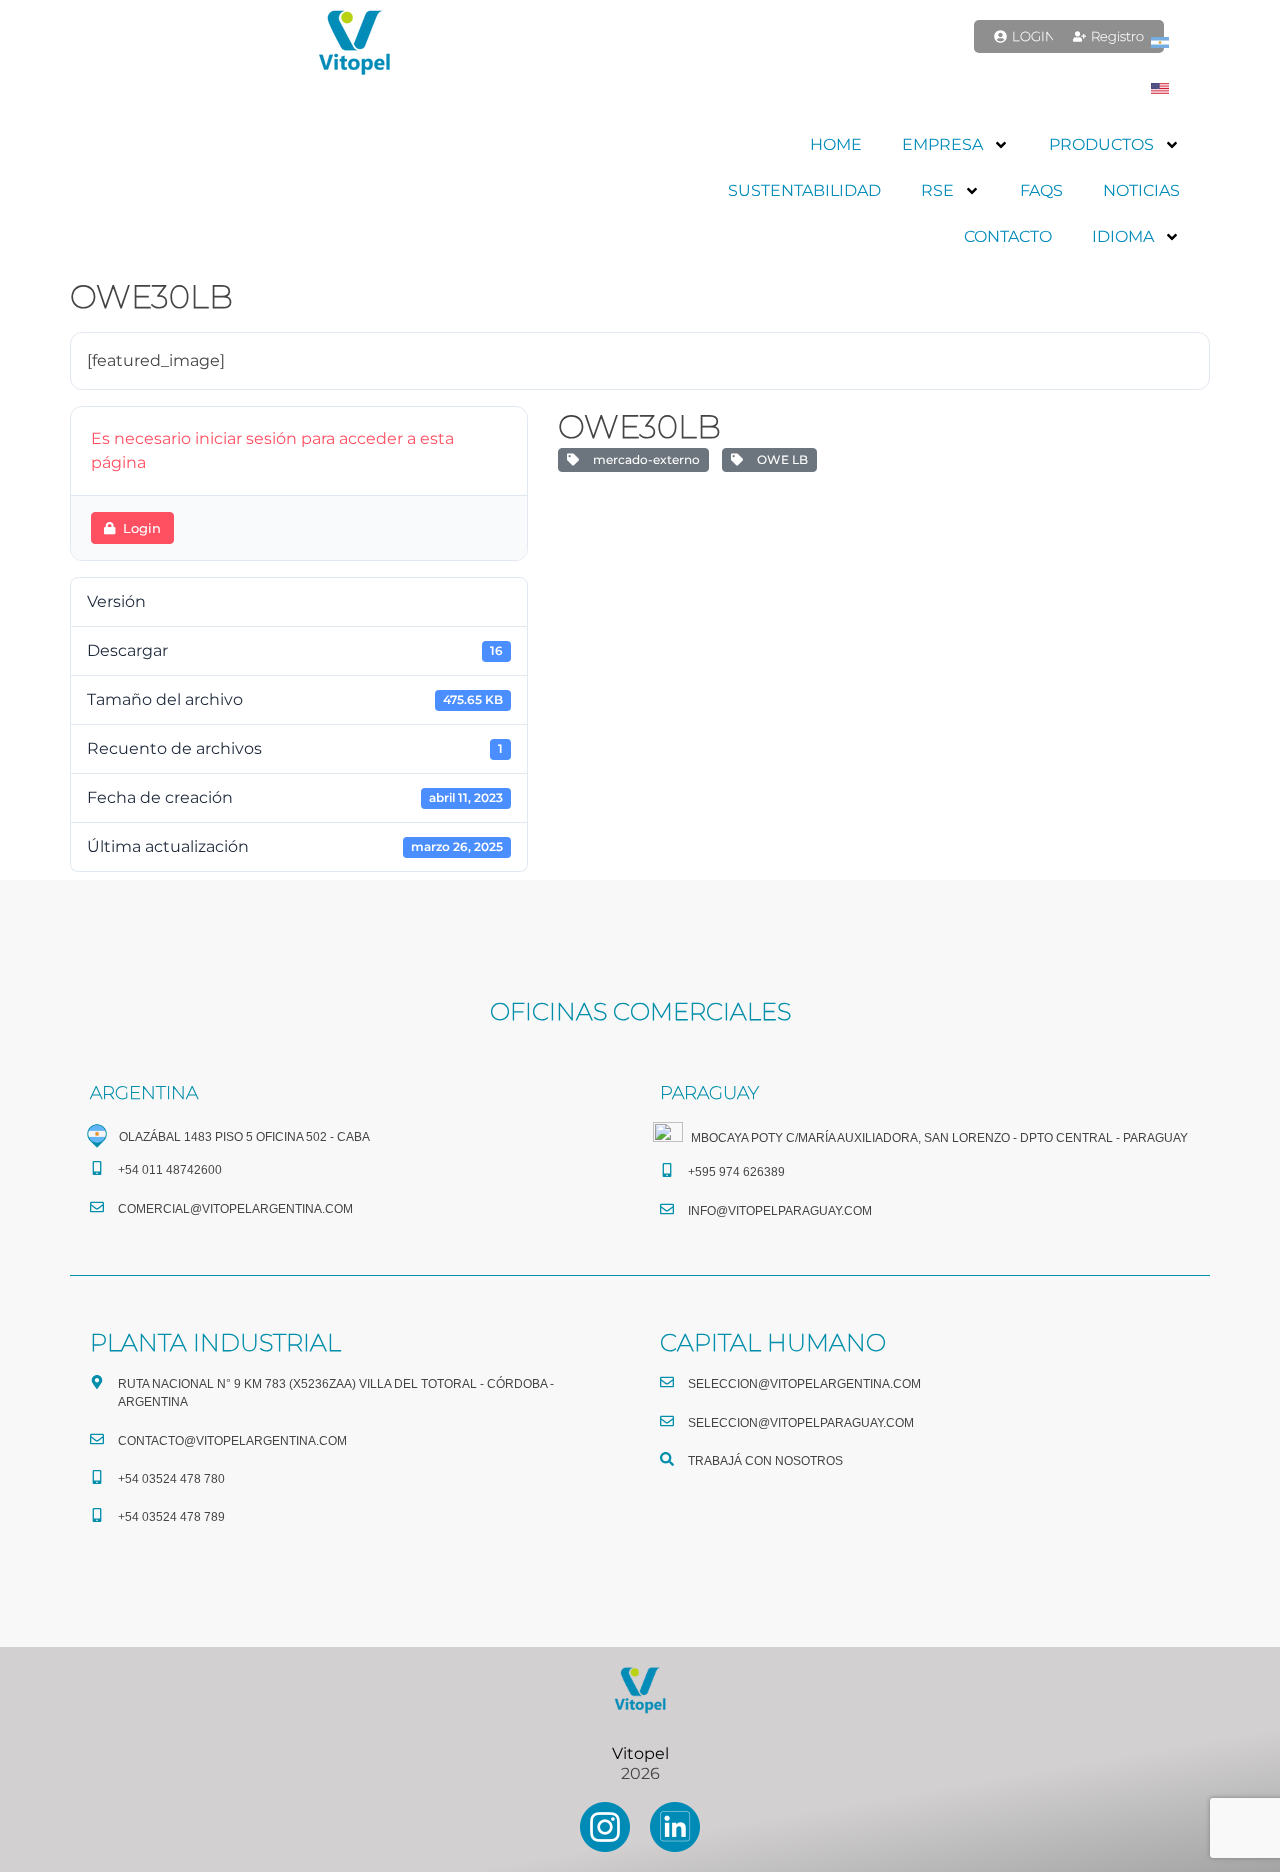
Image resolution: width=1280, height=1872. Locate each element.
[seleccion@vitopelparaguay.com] (667, 1421)
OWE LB (779, 459)
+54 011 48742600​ (170, 1170)
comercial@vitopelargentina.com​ (235, 1209)
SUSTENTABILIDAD (804, 190)
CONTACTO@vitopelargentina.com (232, 1441)
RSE (937, 190)
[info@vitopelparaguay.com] (667, 1209)
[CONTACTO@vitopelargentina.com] (97, 1439)
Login (142, 528)
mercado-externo (643, 459)
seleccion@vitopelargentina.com (804, 1384)
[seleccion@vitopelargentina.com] (667, 1382)
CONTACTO (1008, 236)
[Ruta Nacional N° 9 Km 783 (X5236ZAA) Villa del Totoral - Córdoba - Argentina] (97, 1382)
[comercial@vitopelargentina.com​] (97, 1207)
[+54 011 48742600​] (97, 1168)
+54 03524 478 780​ (171, 1479)
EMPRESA (942, 144)
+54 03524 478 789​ (171, 1517)
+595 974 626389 (736, 1172)
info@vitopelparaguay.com (780, 1211)
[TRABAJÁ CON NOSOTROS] (667, 1459)
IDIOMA (1123, 236)
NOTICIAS (1141, 190)
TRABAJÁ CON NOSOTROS (765, 1461)
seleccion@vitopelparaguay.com (801, 1423)
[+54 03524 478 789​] (97, 1515)
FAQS (1041, 190)
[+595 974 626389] (667, 1170)
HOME (836, 144)
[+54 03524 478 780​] (97, 1477)
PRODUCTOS (1101, 144)
